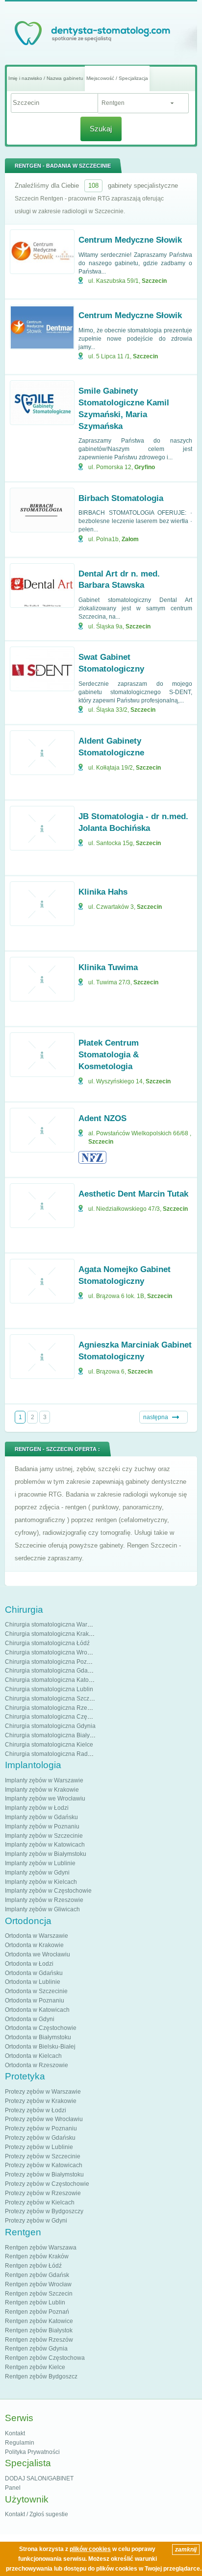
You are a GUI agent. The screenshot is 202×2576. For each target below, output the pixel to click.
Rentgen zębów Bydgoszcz (41, 2376)
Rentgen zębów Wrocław (38, 2284)
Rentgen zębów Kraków (37, 2256)
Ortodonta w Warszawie (37, 1936)
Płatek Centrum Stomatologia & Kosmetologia (109, 1055)
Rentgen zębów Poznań (37, 2312)
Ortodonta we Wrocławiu (38, 1954)
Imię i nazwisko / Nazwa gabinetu (46, 78)
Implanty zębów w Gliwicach (42, 1909)
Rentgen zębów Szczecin (39, 2294)
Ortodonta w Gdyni (30, 2019)
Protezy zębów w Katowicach (44, 2165)
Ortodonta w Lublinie (33, 1982)
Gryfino (145, 467)
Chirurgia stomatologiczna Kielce (49, 1745)
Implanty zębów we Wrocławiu (45, 1799)
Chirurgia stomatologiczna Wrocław (52, 1652)
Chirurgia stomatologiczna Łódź (47, 1643)
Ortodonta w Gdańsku (34, 1973)
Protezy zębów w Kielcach (40, 2202)
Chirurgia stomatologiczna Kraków (51, 1634)
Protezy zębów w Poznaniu (41, 2128)
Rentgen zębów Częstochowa (45, 2358)
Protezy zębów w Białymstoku (44, 2175)
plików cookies (90, 2549)
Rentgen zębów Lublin (35, 2302)
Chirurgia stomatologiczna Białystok (53, 1735)
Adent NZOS (102, 1118)
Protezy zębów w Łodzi (36, 2110)
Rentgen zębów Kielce (35, 2367)
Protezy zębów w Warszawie (43, 2092)
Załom (130, 539)
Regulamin (20, 2443)
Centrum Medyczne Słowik (130, 240)
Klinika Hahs (103, 892)
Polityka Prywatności (32, 2452)
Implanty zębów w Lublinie (40, 1863)
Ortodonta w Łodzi (29, 1964)
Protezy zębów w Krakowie (41, 2101)
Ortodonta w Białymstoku (38, 2037)
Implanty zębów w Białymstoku (46, 1854)
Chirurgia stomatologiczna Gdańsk (51, 1671)
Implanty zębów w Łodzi (37, 1808)
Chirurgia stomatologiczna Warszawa (55, 1625)
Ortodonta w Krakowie (34, 1945)
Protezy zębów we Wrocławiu (44, 2119)
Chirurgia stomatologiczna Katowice (53, 1680)
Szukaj (101, 129)
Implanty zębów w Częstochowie (48, 1891)
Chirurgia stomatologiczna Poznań (51, 1662)
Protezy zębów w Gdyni (36, 2221)
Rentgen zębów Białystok (39, 2330)
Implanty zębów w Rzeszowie (44, 1900)
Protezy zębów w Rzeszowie (43, 2193)
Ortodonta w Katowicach (37, 2010)
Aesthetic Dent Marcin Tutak (133, 1194)
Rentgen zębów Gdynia (36, 2349)
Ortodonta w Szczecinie (36, 1991)
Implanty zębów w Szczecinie (44, 1836)
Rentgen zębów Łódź (33, 2266)
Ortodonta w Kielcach (33, 2056)
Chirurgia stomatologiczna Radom (50, 1754)
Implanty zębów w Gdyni (37, 1873)
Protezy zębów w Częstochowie (47, 2184)
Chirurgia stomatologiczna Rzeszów (53, 1708)
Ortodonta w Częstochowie (41, 2028)
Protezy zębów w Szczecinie (43, 2156)
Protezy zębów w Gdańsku (40, 2138)
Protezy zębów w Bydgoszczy (44, 2211)
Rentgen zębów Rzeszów (39, 2340)
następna (156, 1417)
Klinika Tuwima (108, 967)
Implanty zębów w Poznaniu (42, 1826)
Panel (13, 2488)
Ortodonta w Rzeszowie (37, 2065)
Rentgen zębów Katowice (39, 2321)
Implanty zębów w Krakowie (42, 1790)
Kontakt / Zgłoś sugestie (37, 2514)
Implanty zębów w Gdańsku (41, 1817)
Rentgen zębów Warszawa (41, 2248)
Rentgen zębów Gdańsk (37, 2275)
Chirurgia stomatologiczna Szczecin (53, 1699)
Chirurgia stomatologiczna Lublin (49, 1689)
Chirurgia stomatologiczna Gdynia (50, 1726)
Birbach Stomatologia (121, 498)
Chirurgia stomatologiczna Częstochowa (59, 1717)
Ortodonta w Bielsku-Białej (40, 2047)
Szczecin (154, 281)
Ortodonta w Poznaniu (35, 2001)
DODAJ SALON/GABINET (39, 2478)
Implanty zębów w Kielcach (41, 1882)
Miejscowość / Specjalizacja (117, 78)
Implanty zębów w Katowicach (45, 1845)
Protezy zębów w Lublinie (39, 2147)
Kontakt (15, 2433)
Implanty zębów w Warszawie (44, 1780)
